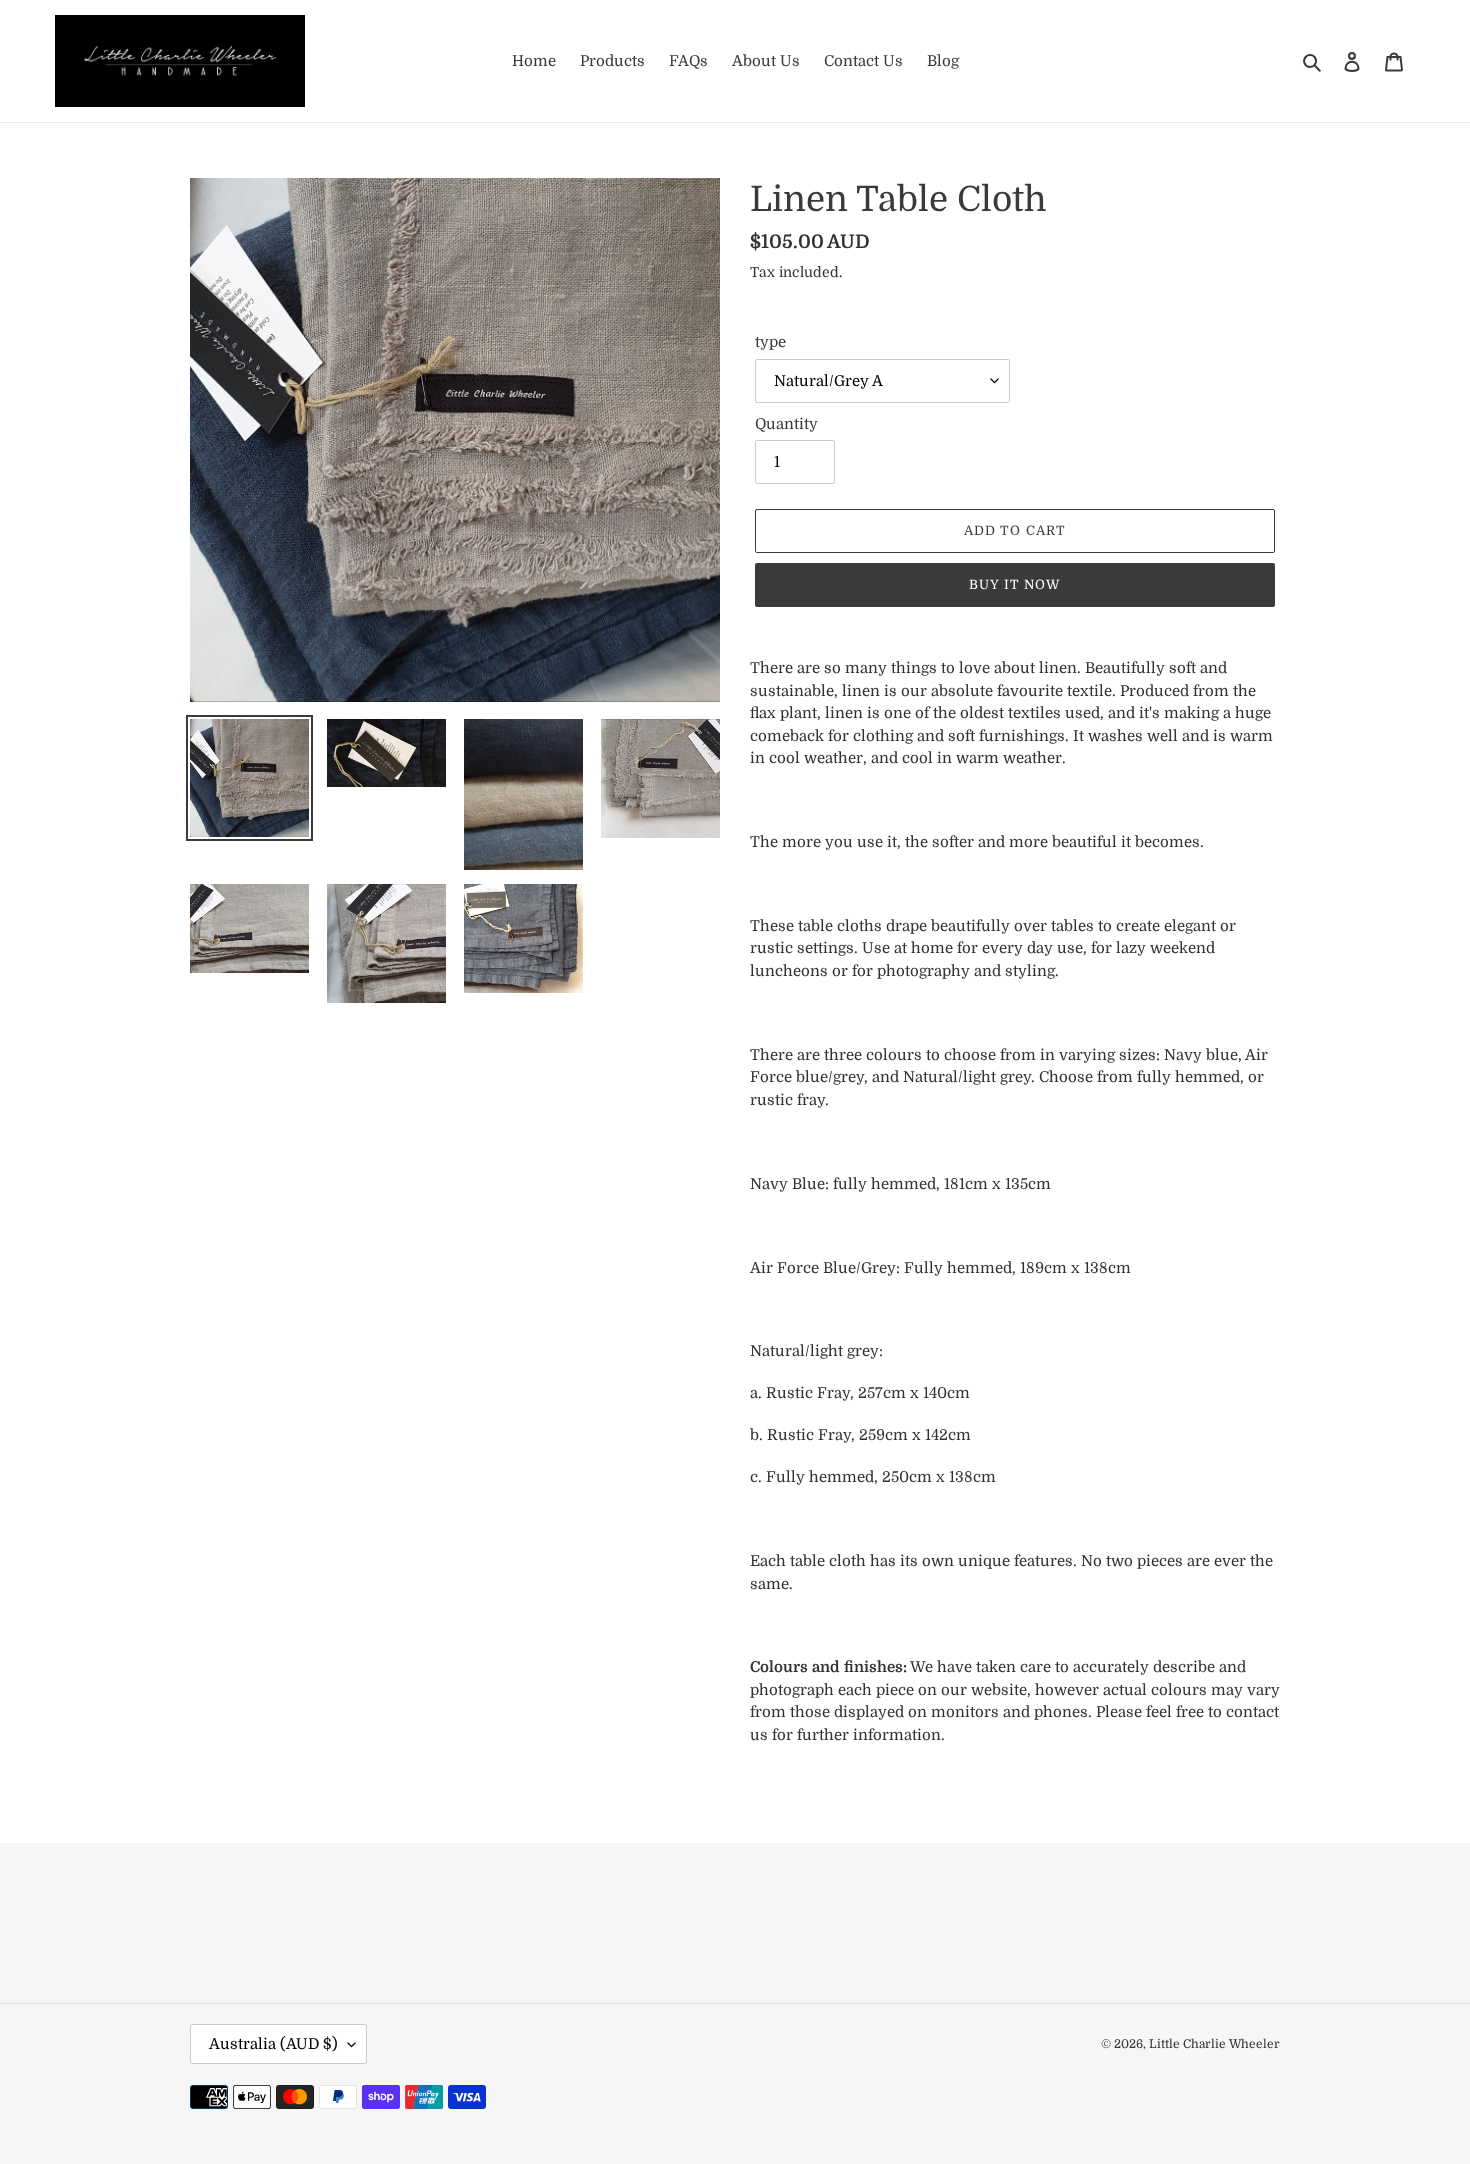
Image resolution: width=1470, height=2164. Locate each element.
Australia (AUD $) (273, 2044)
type (770, 342)
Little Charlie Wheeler (1214, 2044)
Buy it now (1015, 584)
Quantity (786, 424)
